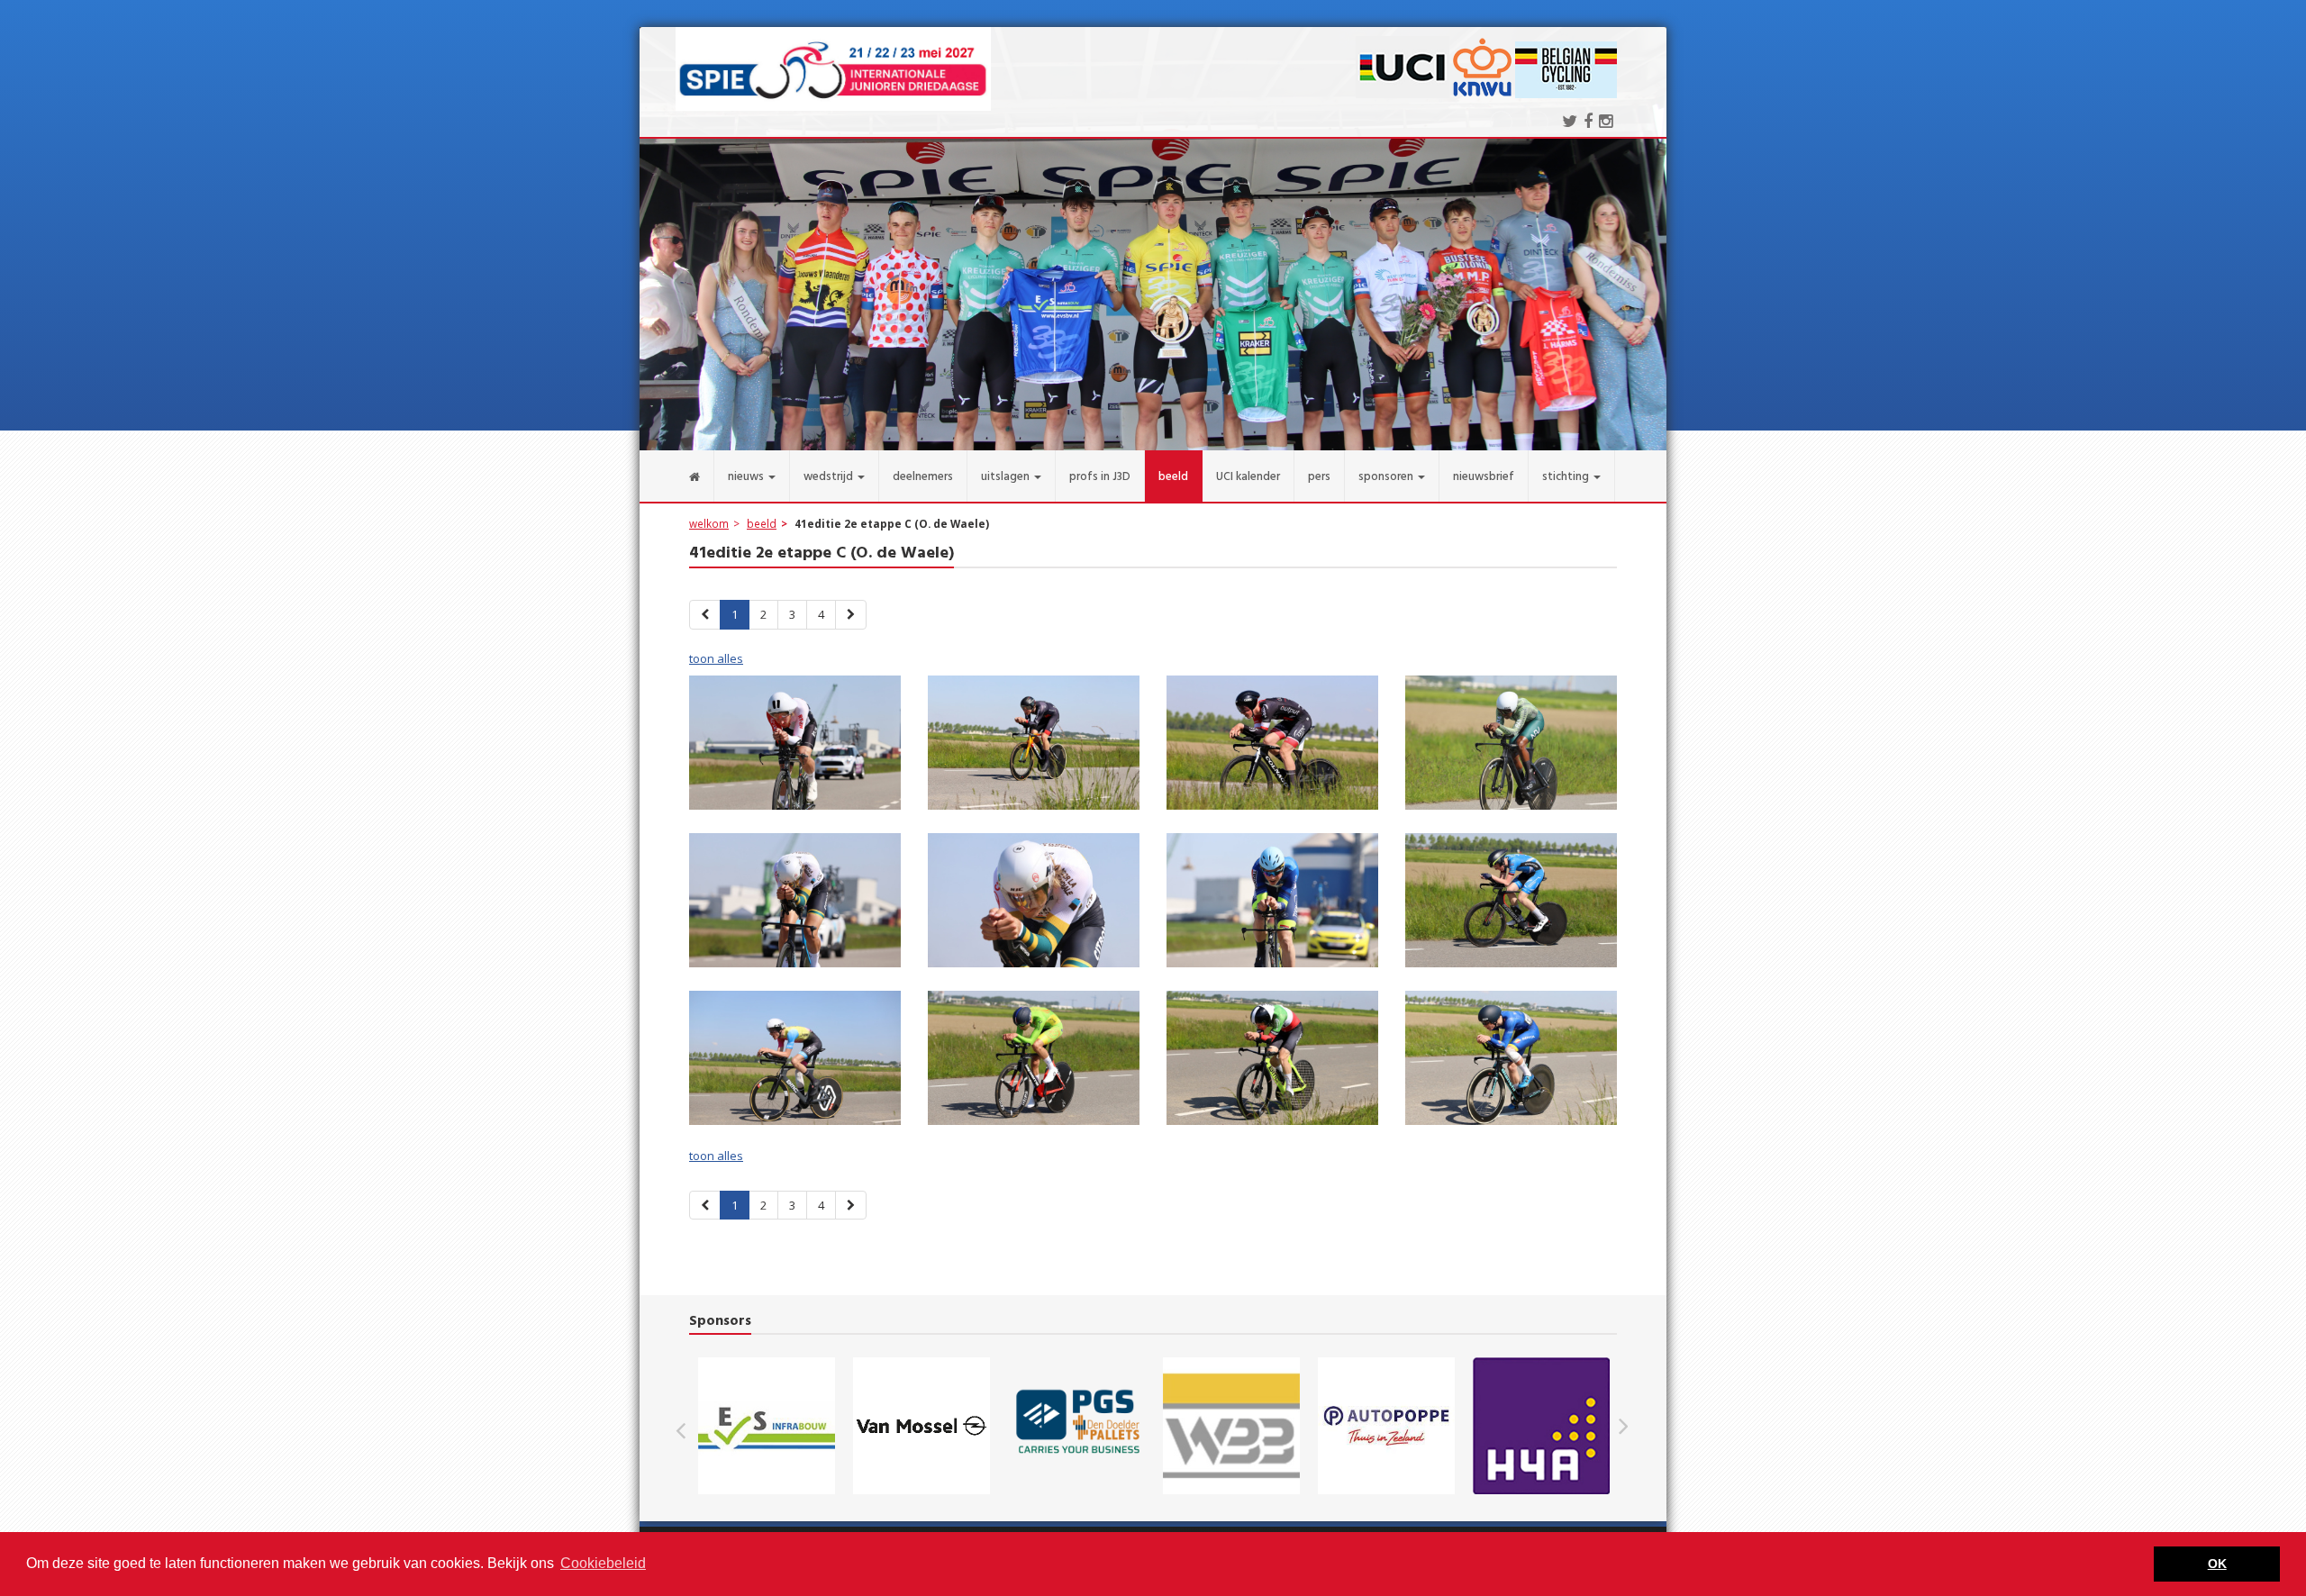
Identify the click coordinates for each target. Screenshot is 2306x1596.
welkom (709, 523)
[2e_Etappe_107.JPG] (1272, 905)
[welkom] (677, 476)
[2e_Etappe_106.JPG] (1034, 905)
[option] (767, 1426)
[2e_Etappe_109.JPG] (795, 1063)
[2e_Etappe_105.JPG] (795, 905)
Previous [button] (690, 1426)
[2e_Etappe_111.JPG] (1272, 1063)
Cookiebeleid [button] (603, 1563)
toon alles (716, 658)
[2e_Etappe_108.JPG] (1511, 905)
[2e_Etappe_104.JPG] (1511, 748)
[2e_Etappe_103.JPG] (1272, 748)
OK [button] (2217, 1564)
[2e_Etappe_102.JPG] (1034, 748)
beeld (762, 523)
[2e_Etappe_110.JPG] (1034, 1063)
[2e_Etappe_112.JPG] (1511, 1063)
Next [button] (1623, 1426)
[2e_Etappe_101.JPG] (795, 748)
